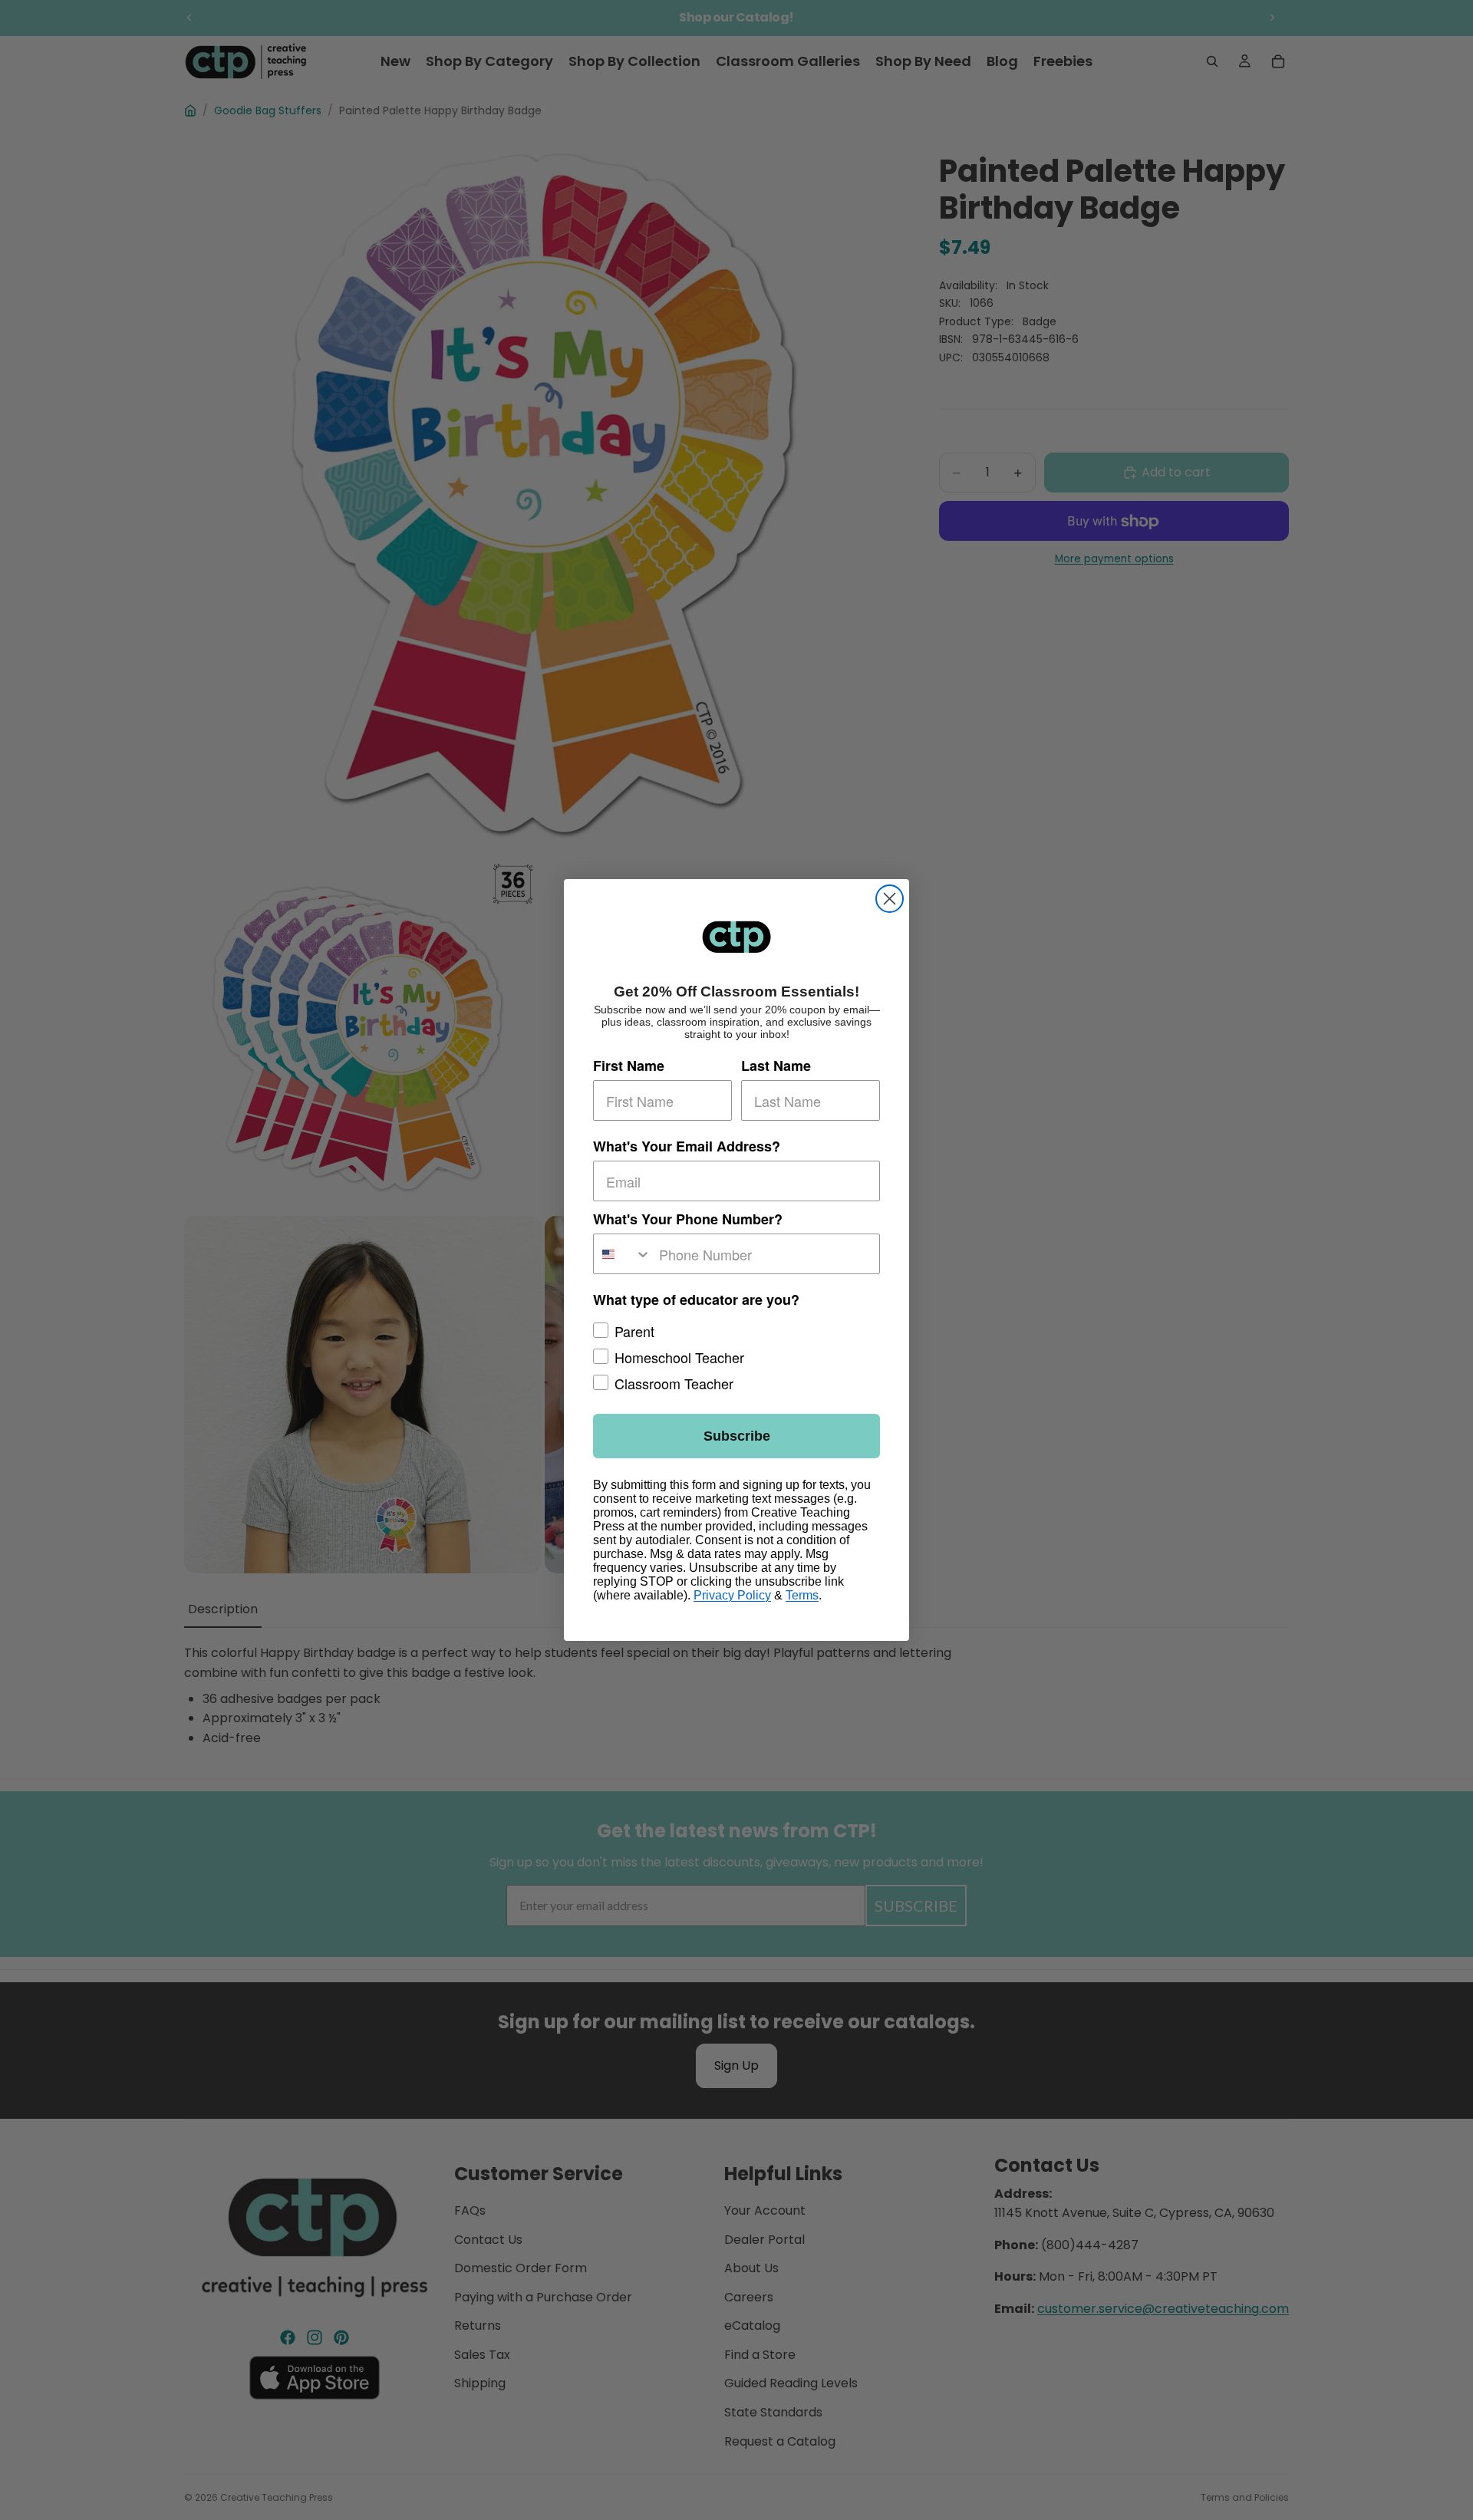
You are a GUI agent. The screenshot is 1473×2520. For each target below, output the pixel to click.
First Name (629, 1066)
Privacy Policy (732, 1595)
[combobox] (623, 1254)
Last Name (776, 1066)
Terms (802, 1595)
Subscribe (737, 1436)
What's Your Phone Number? (688, 1219)
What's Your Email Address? (687, 1146)
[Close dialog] (890, 899)
